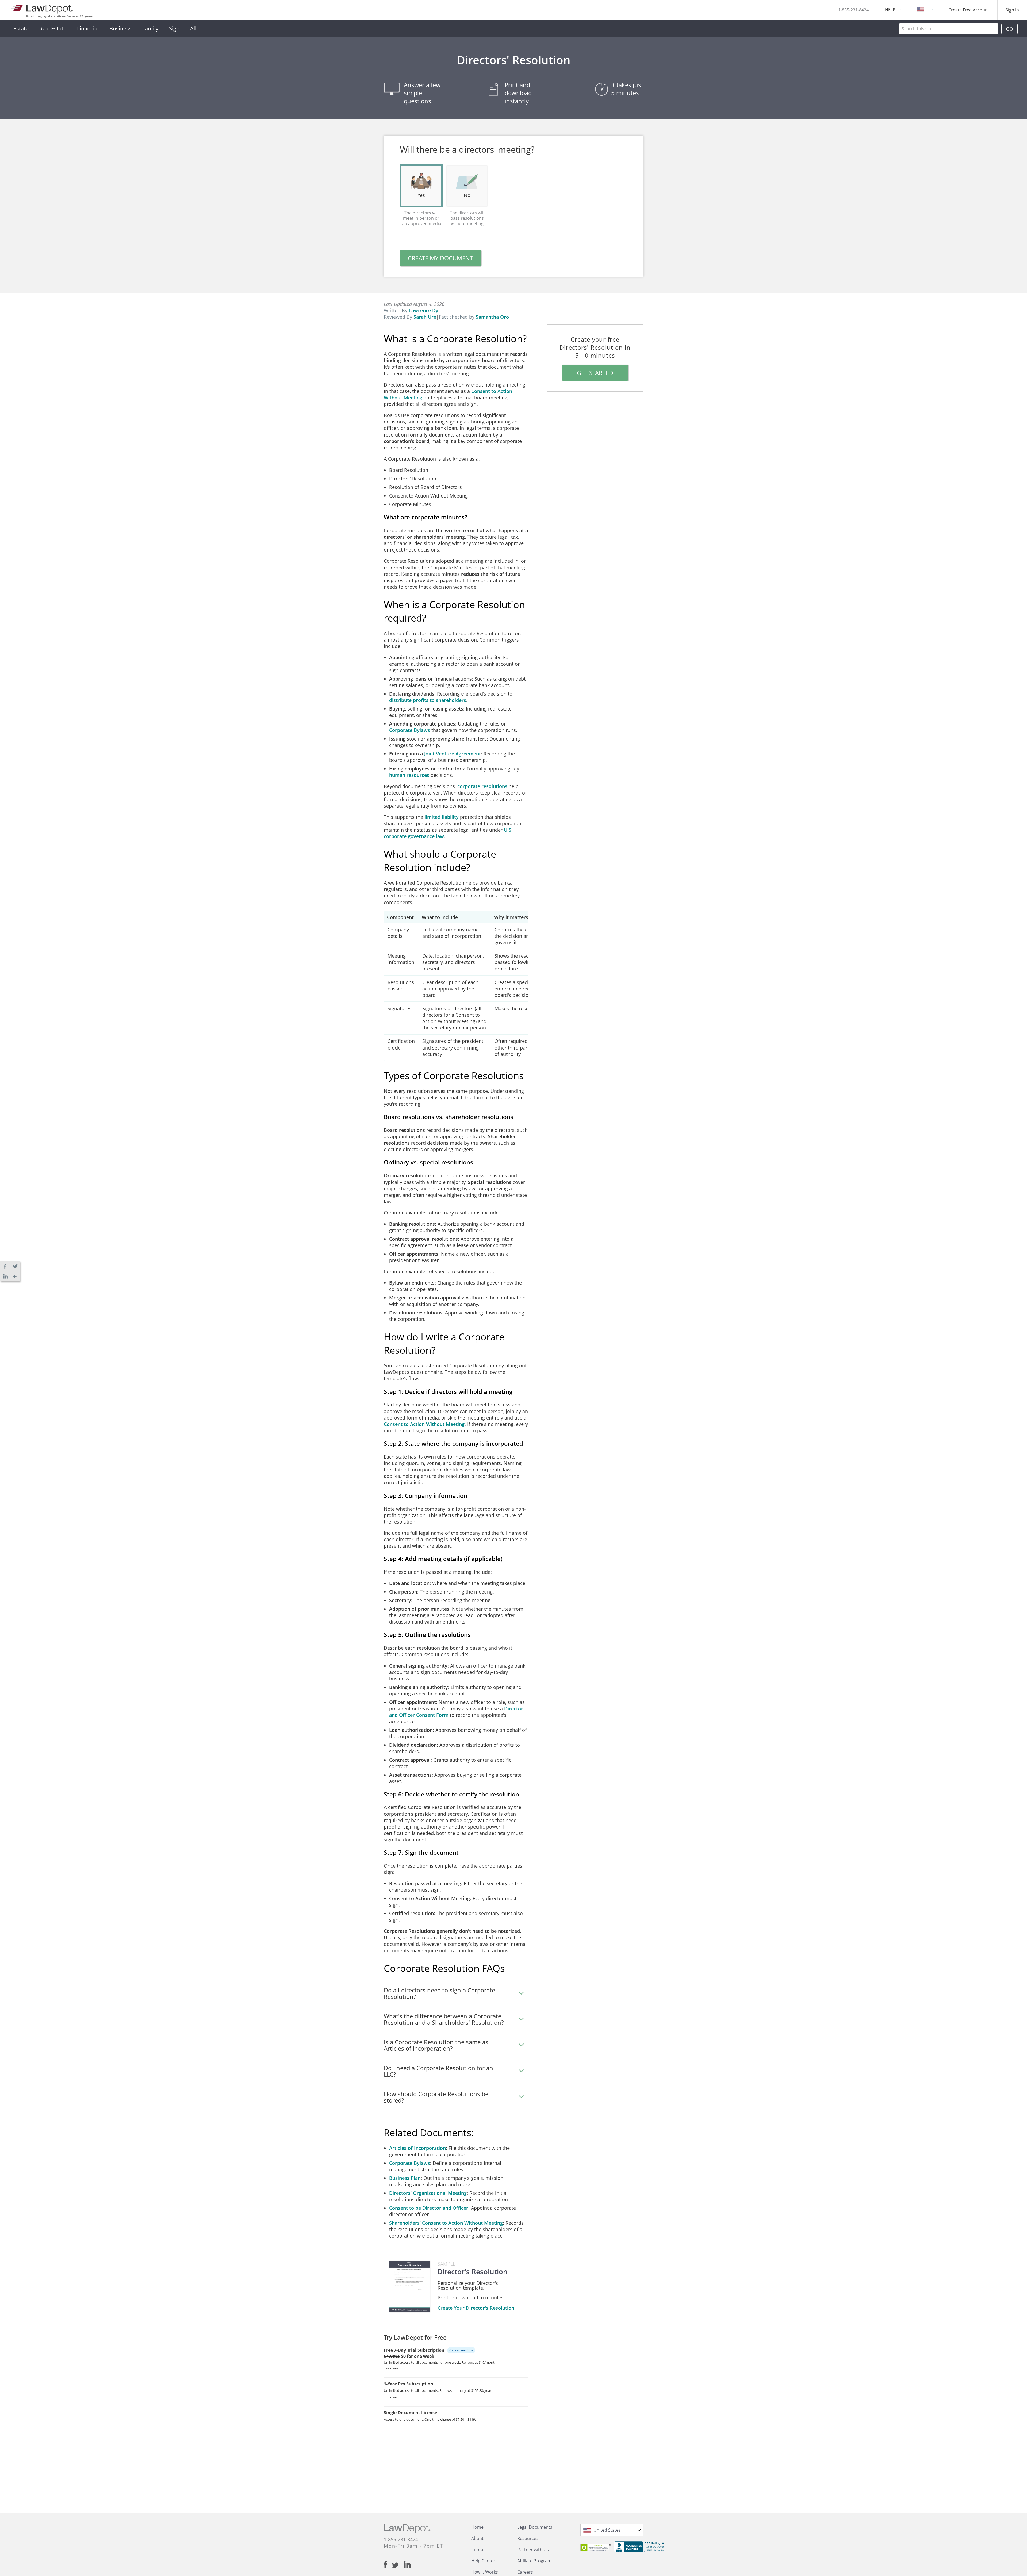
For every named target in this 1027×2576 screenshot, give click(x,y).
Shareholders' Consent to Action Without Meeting (446, 2223)
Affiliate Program (534, 2561)
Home (477, 2527)
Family (150, 28)
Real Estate (53, 28)
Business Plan (405, 2178)
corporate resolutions (482, 786)
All (193, 28)
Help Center (483, 2561)
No (467, 195)
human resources (409, 775)
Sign (174, 28)
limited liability (442, 817)
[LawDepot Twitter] (398, 2565)
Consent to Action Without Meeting (424, 1424)
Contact (479, 2550)
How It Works (485, 2572)
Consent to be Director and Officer (429, 2208)
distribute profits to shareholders (428, 700)
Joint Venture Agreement (453, 754)
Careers (525, 2572)
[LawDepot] (42, 8)
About (477, 2538)
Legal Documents (535, 2527)
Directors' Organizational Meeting (428, 2193)
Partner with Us (533, 2550)
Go (1009, 29)
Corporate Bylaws (410, 730)
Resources (528, 2538)
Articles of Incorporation (417, 2148)
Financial (88, 28)
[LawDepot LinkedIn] (407, 2565)
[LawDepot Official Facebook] (388, 2565)
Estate (21, 28)
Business (120, 28)
